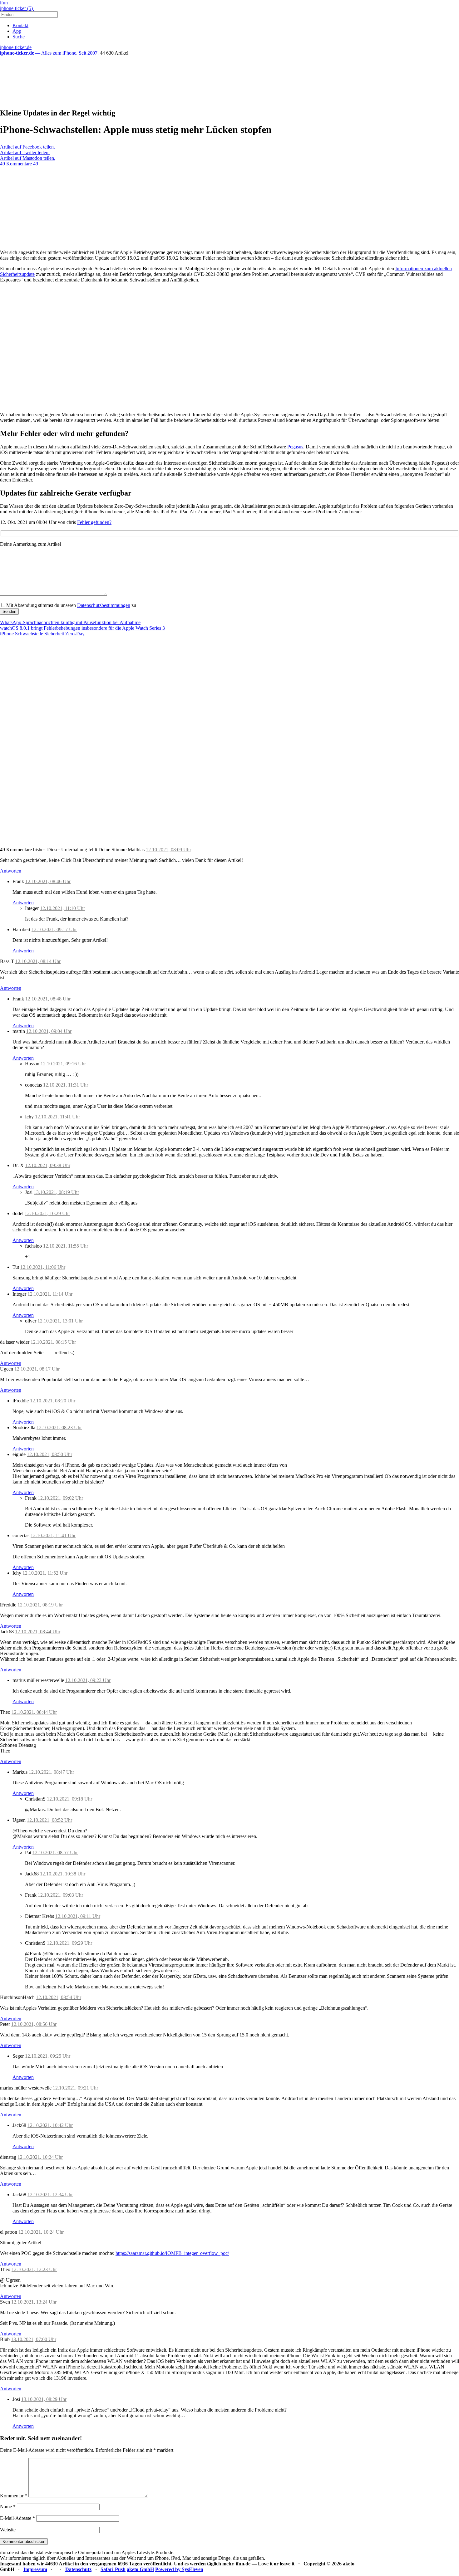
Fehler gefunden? (94, 522)
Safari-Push (113, 2569)
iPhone (7, 634)
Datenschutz (78, 2569)
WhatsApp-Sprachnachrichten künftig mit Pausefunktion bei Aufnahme (70, 622)
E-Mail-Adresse (17, 2518)
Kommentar (14, 2496)
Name (8, 2507)
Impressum (35, 2569)
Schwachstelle (29, 634)
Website (8, 2530)
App (17, 31)
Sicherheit (54, 634)
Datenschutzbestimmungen (104, 605)
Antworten (11, 871)
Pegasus (295, 447)
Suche (19, 37)
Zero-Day (75, 634)
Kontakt (20, 25)
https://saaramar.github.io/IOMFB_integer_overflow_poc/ (172, 2253)
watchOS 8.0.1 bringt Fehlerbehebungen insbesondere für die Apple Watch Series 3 (82, 628)
